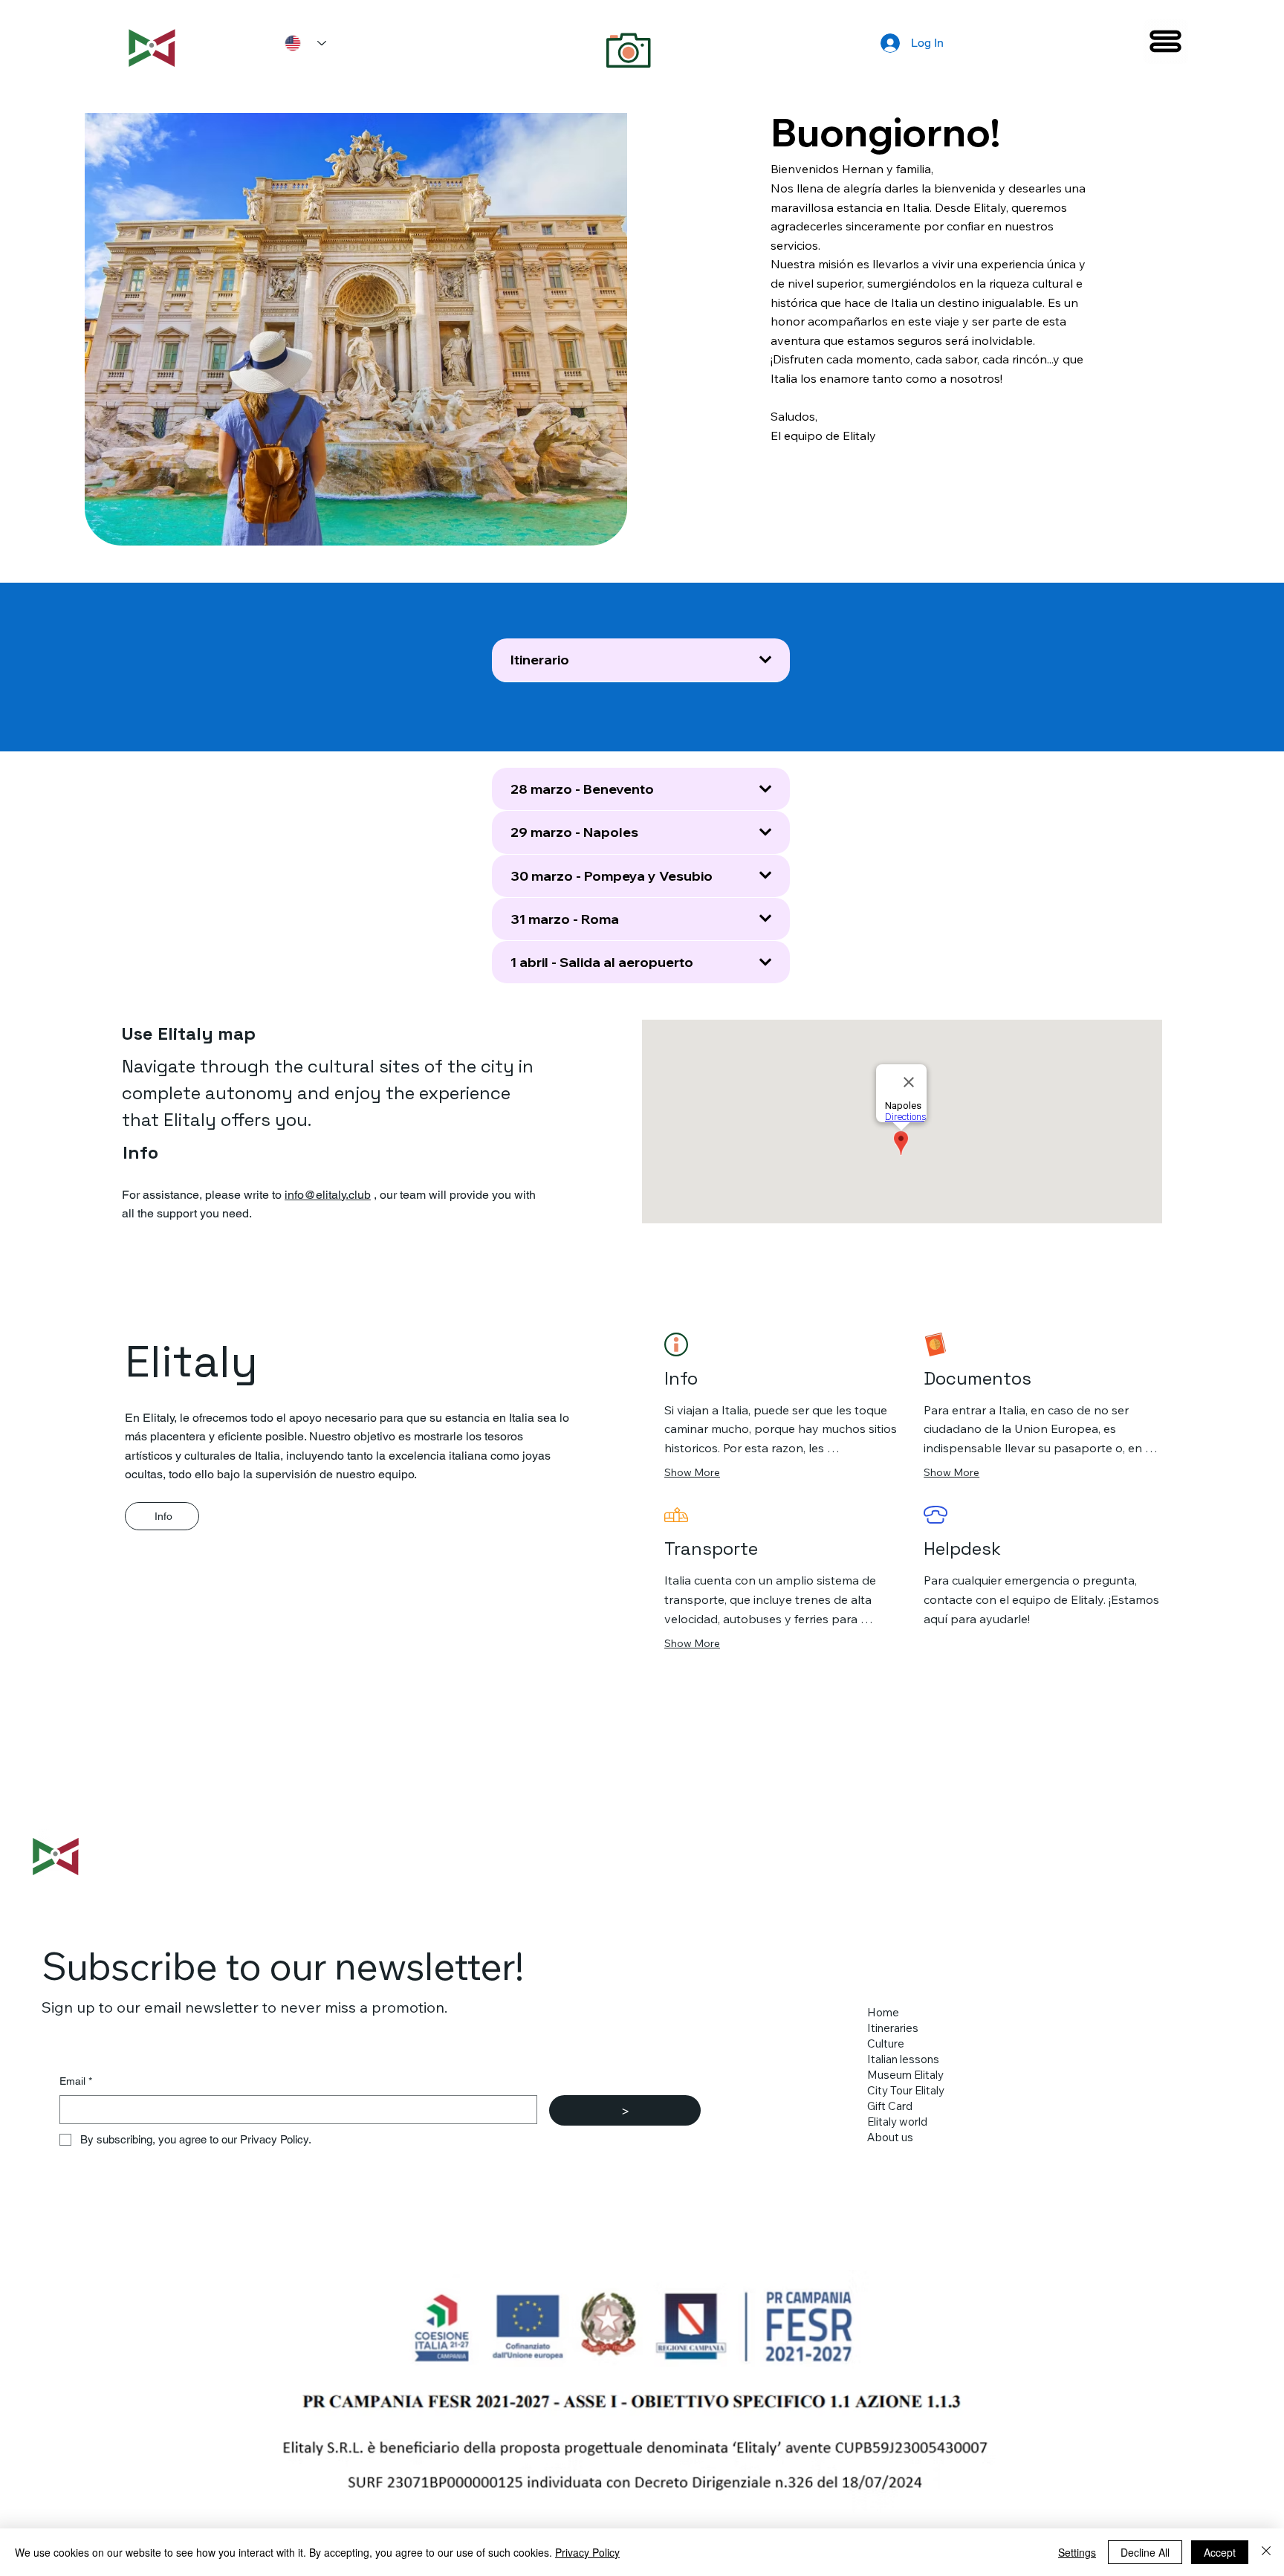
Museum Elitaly (905, 2075)
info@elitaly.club (328, 1195)
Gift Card (890, 2106)
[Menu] (1166, 42)
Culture (886, 2043)
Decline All (1145, 2552)
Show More (692, 1472)
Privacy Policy (587, 2552)
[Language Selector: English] (300, 43)
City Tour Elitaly (906, 2090)
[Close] (1266, 2552)
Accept (1220, 2552)
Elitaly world (897, 2122)
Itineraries (893, 2028)
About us (890, 2137)
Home (883, 2012)
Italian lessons (903, 2059)
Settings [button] (1077, 2552)
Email (76, 2081)
